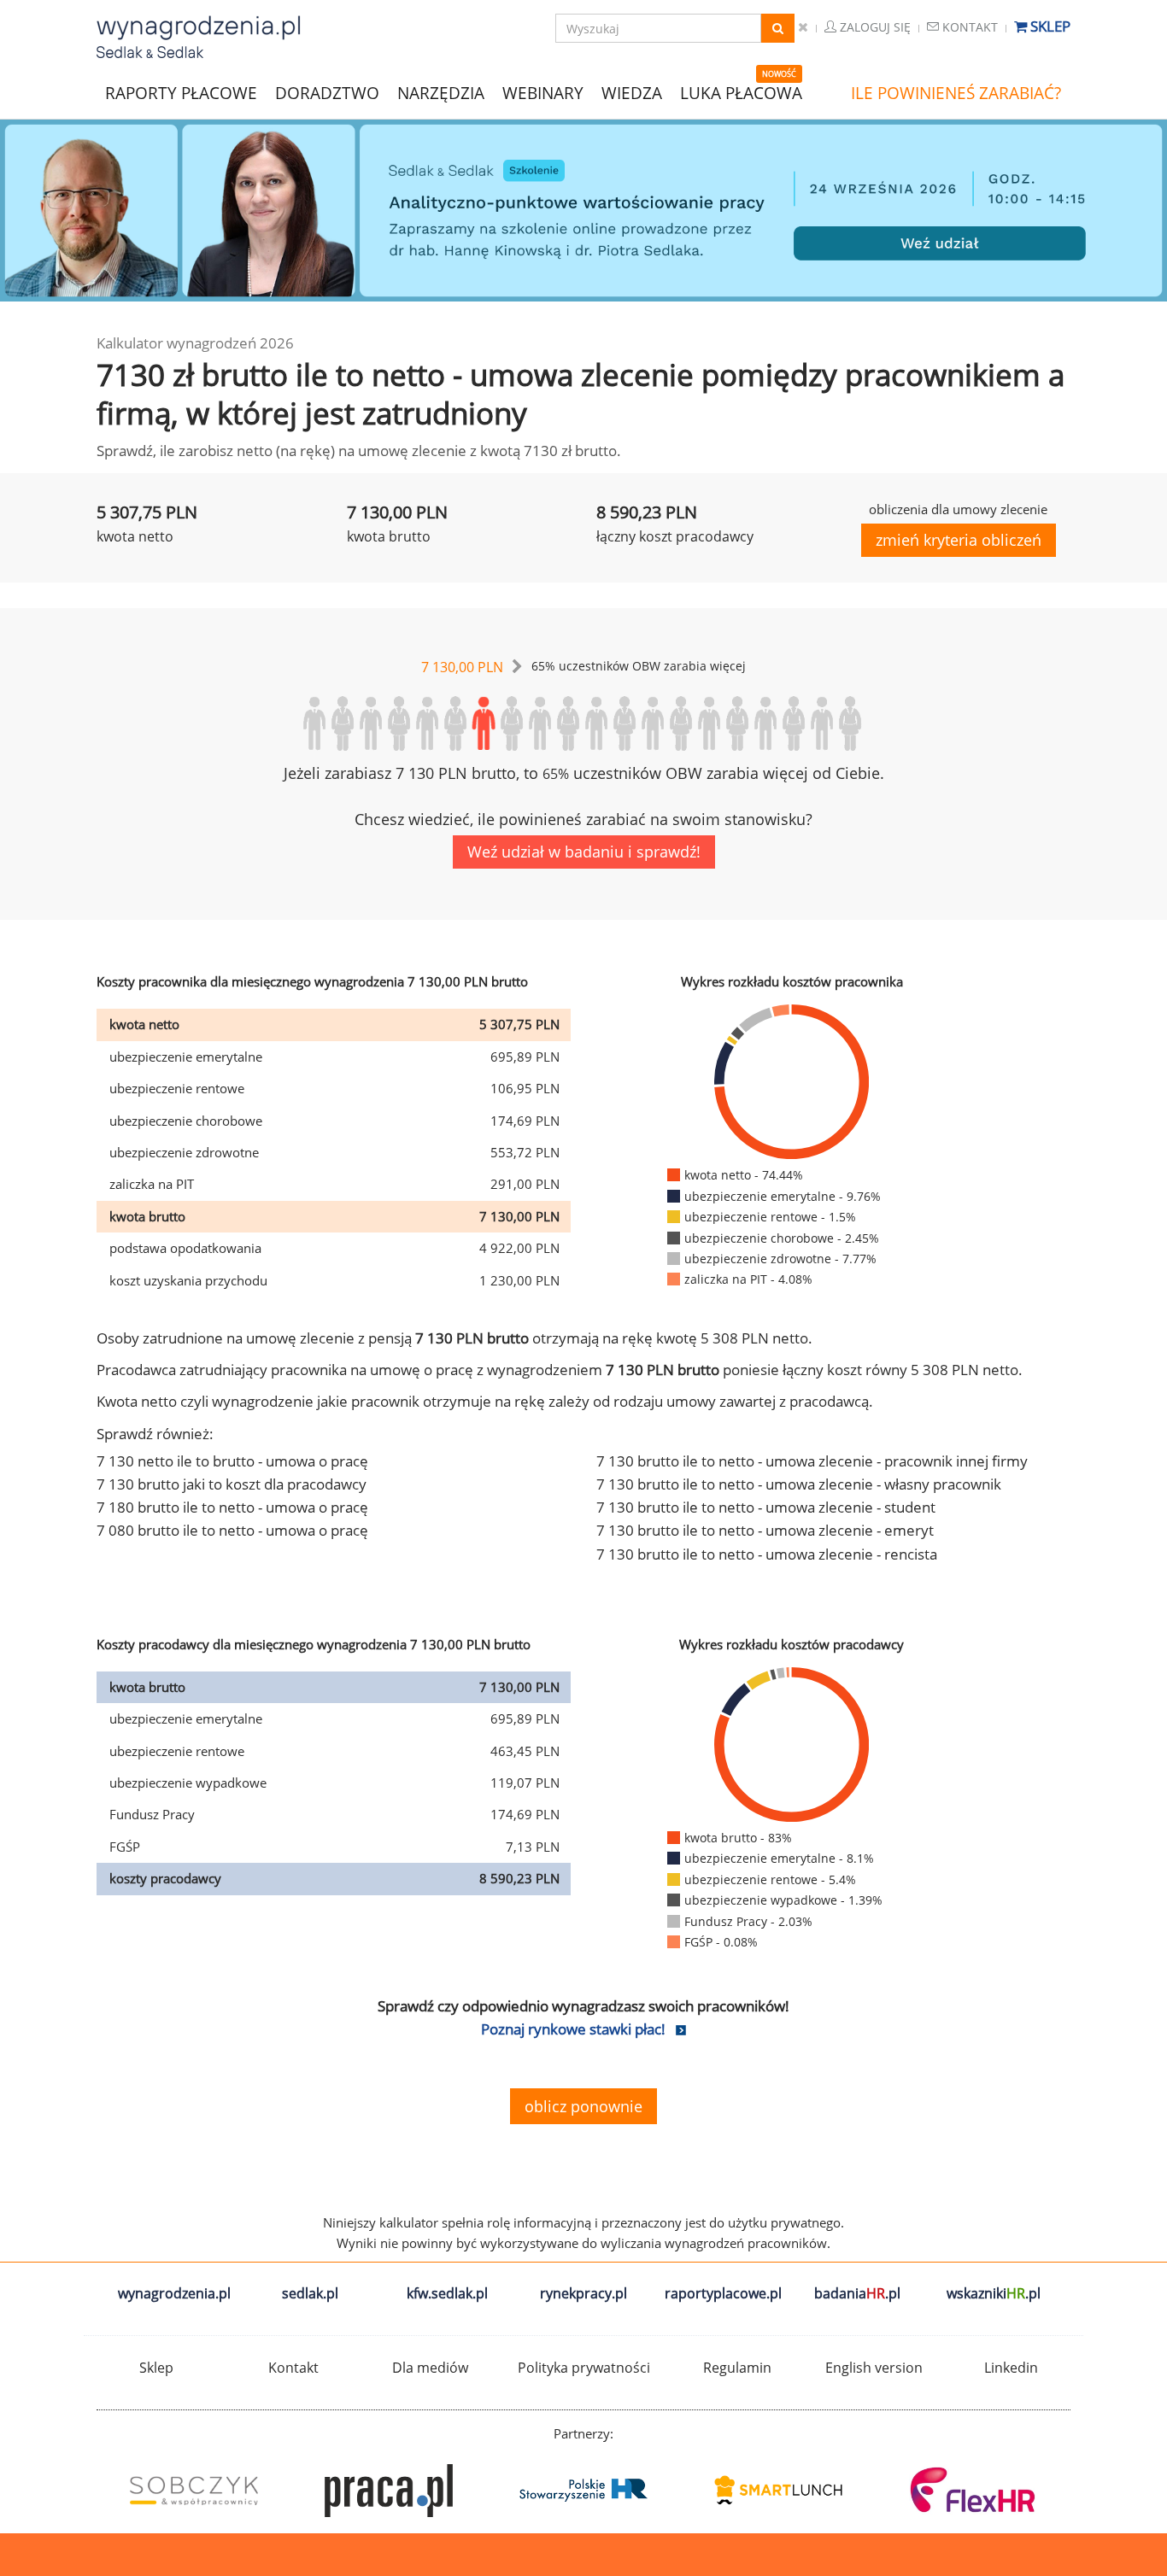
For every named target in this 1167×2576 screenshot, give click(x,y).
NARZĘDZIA (441, 92)
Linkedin (1011, 2368)
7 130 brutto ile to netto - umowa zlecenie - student (766, 1507)
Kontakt (968, 27)
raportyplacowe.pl (723, 2293)
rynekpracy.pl (583, 2293)
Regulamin (737, 2368)
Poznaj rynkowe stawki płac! (573, 2029)
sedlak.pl (310, 2293)
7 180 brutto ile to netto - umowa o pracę (232, 1507)
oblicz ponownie (583, 2106)
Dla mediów (430, 2368)
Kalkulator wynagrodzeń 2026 (195, 343)
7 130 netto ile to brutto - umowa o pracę (232, 1461)
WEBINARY (543, 92)
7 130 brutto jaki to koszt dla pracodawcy (232, 1484)
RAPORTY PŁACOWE (181, 92)
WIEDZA (632, 93)
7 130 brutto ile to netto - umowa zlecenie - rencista (767, 1554)
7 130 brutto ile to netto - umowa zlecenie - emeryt (765, 1530)
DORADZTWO (327, 93)
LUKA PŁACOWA (741, 93)
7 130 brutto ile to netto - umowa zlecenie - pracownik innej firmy (812, 1461)
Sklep (1049, 26)
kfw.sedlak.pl (447, 2293)
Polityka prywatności (584, 2368)
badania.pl (857, 2293)
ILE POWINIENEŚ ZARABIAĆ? (956, 93)
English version (874, 2368)
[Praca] (389, 2491)
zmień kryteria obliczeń (959, 540)
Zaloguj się (874, 27)
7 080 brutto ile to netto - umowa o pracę (232, 1530)
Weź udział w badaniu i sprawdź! (584, 852)
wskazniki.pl (994, 2293)
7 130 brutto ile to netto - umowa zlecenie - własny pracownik (799, 1484)
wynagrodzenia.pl (174, 2293)
